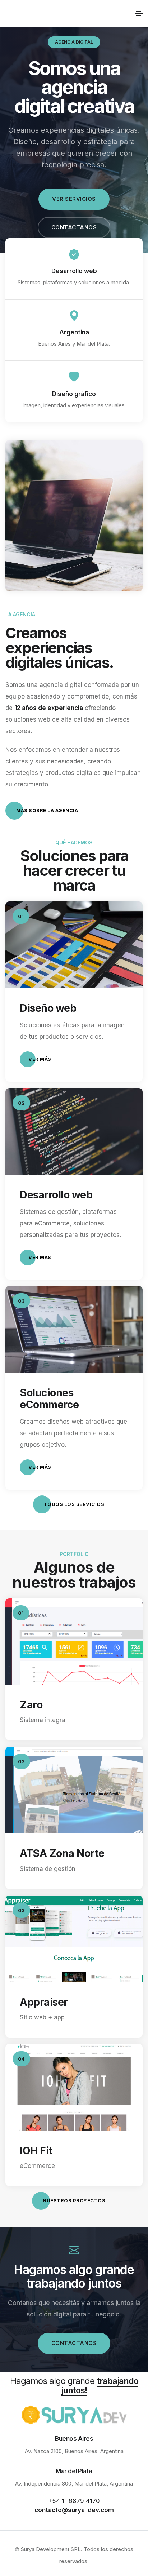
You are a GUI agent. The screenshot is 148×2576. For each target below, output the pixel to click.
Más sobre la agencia (47, 810)
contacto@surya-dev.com (74, 2510)
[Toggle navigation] (139, 14)
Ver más (40, 1059)
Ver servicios (74, 199)
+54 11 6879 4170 (74, 2501)
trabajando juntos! (100, 2386)
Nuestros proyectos (74, 2200)
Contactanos (74, 227)
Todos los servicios (74, 1504)
